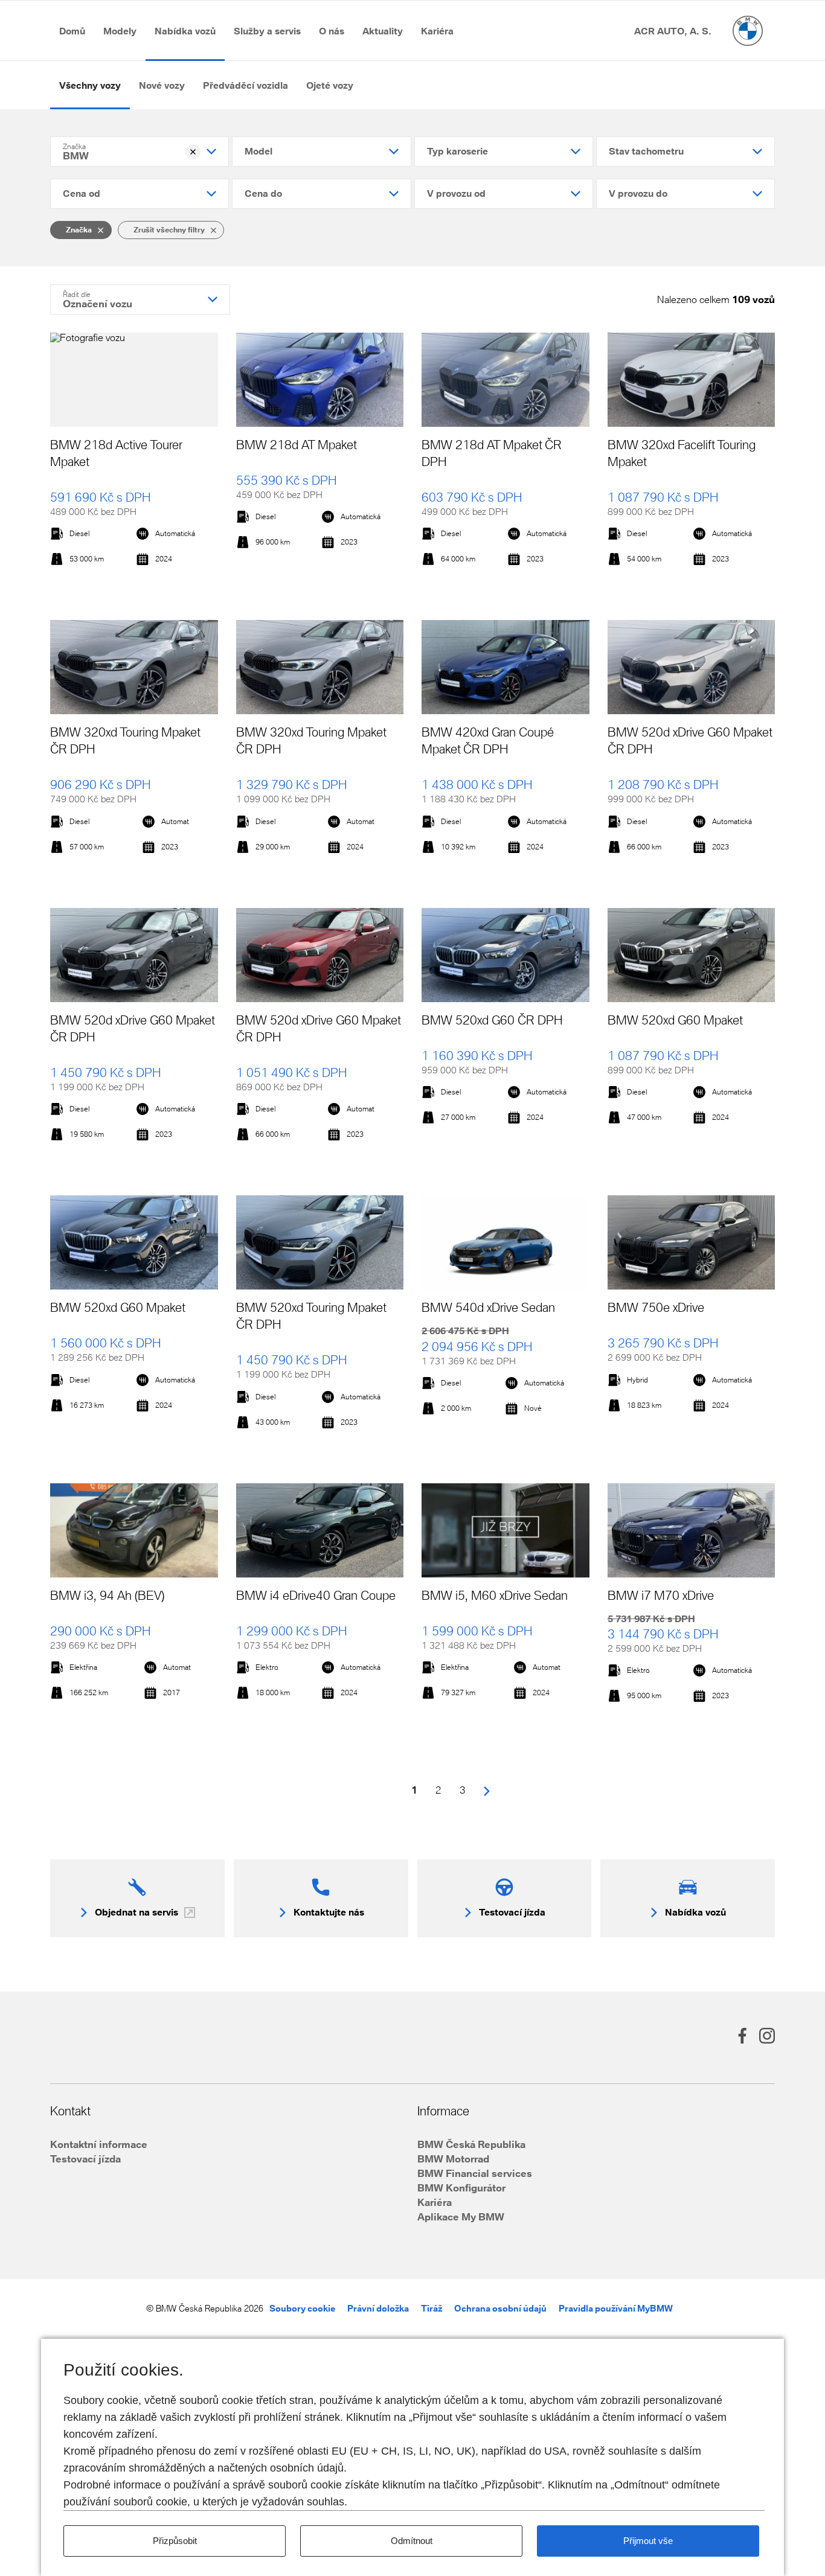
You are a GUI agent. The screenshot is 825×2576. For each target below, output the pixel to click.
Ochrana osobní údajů (500, 2308)
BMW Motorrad (453, 2159)
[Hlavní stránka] (748, 31)
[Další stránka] (487, 1790)
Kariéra (435, 2202)
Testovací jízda (85, 2159)
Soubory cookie (302, 2308)
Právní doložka (378, 2308)
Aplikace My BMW (461, 2216)
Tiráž (432, 2308)
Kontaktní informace (99, 2144)
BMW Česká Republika (471, 2144)
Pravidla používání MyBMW (616, 2308)
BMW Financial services (475, 2173)
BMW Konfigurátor (461, 2188)
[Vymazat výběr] (193, 152)
